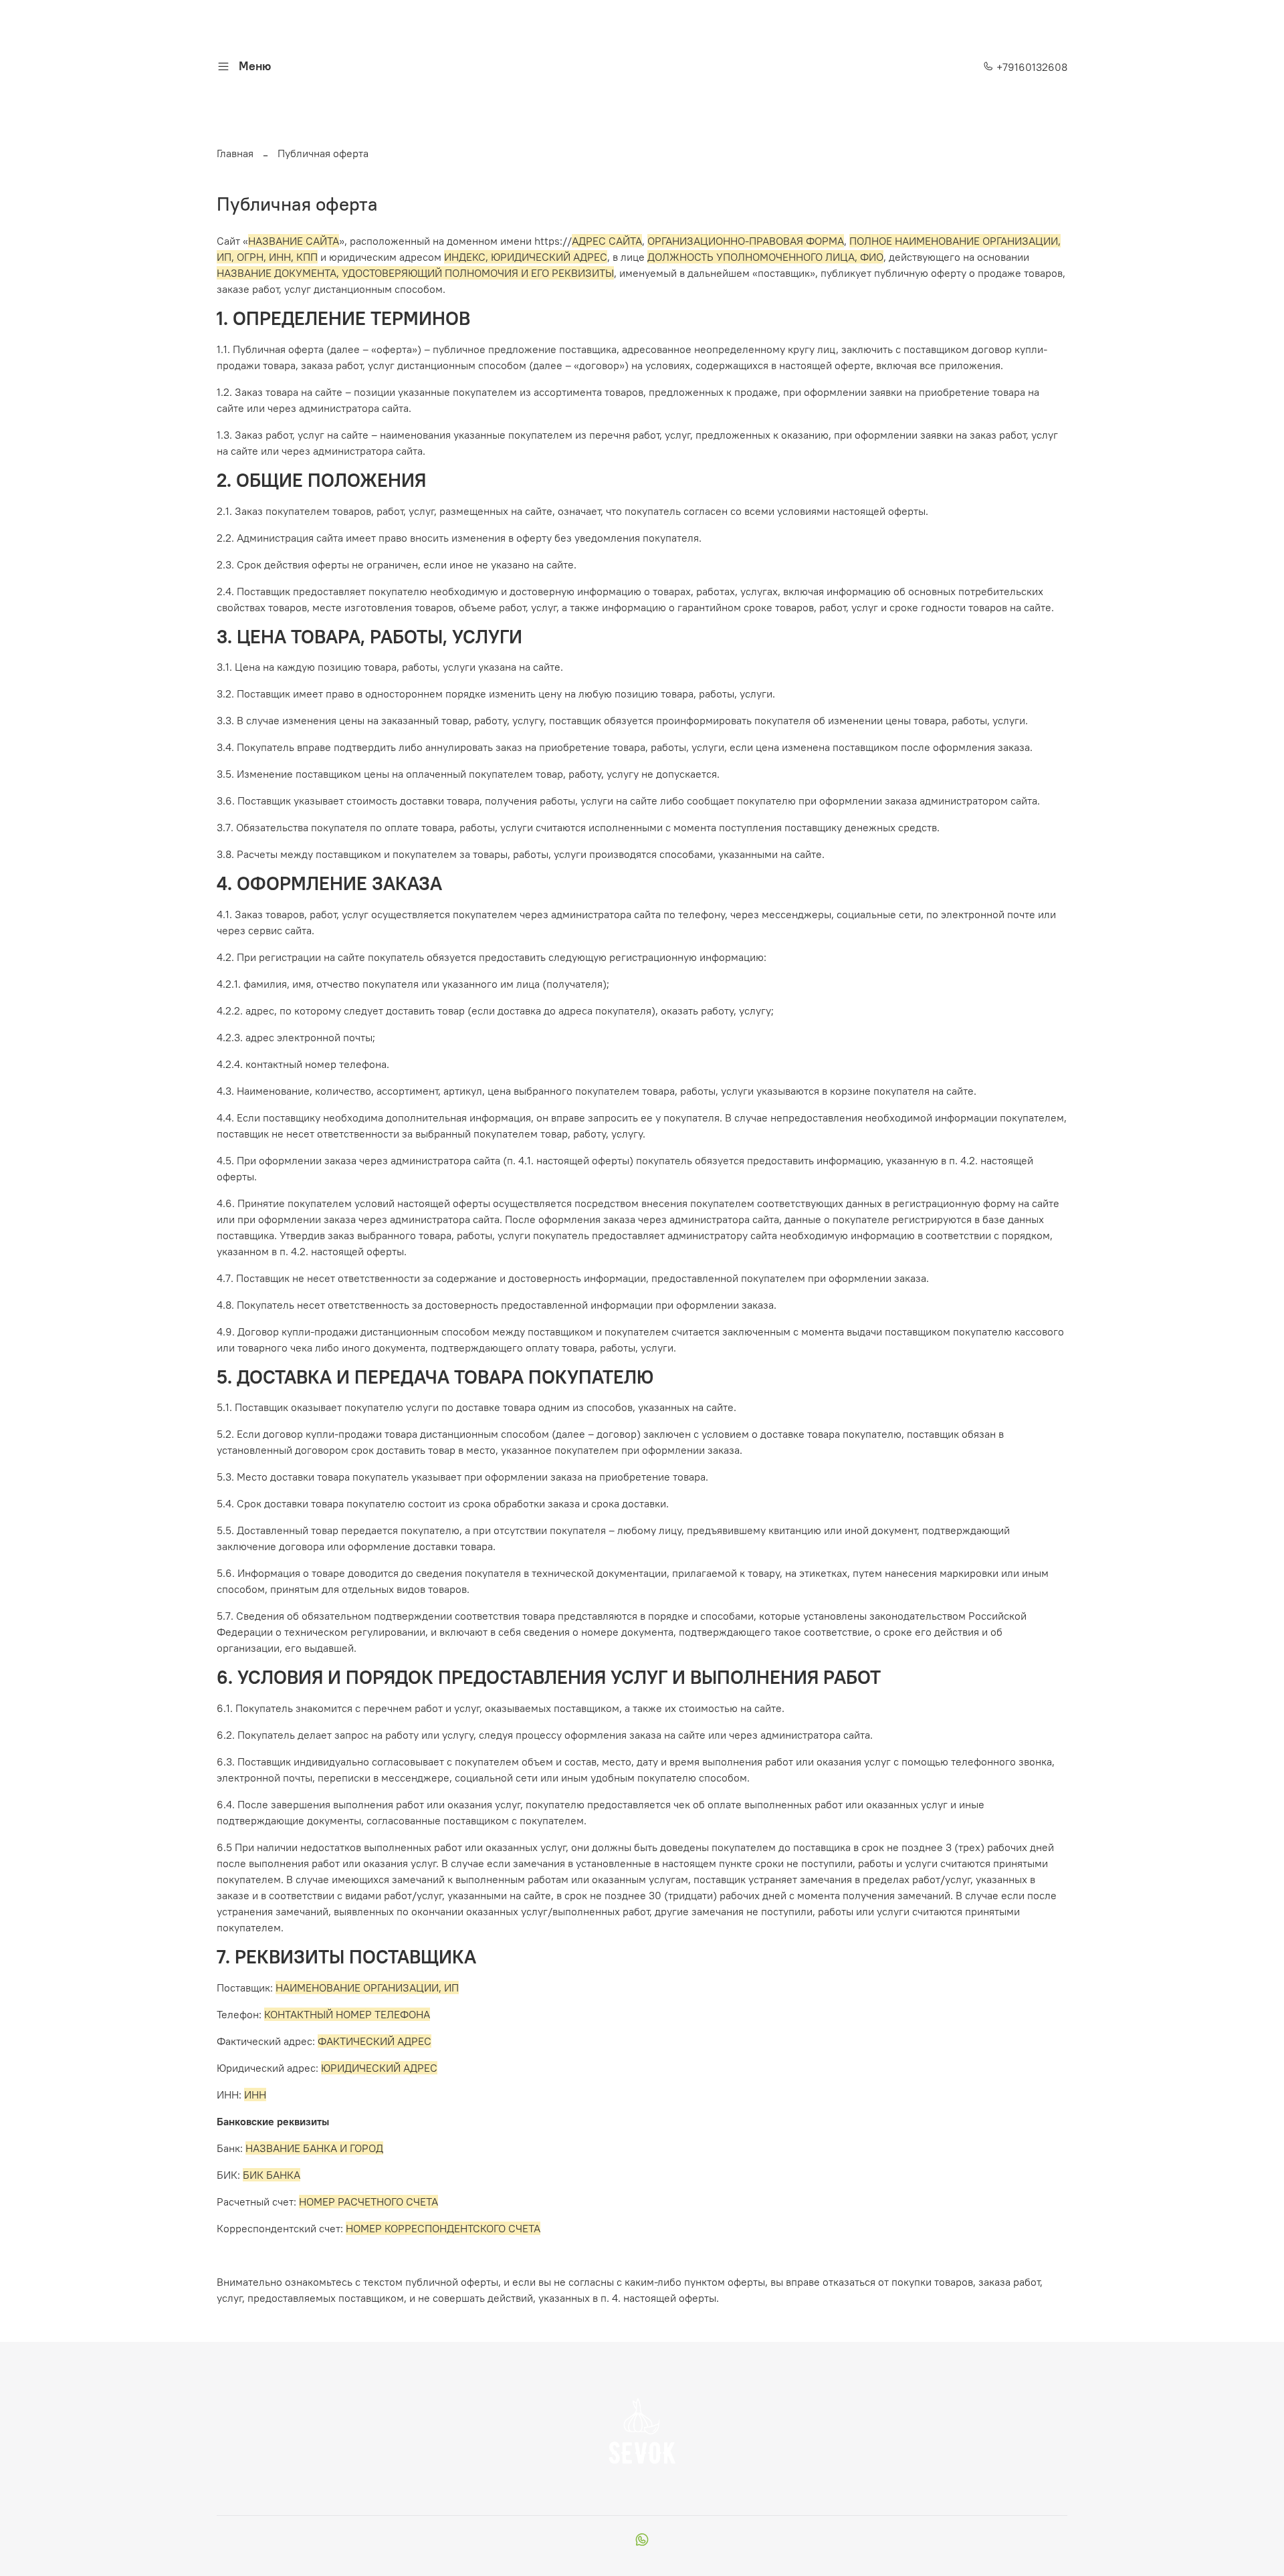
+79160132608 (1031, 67)
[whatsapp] (642, 2541)
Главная (235, 153)
